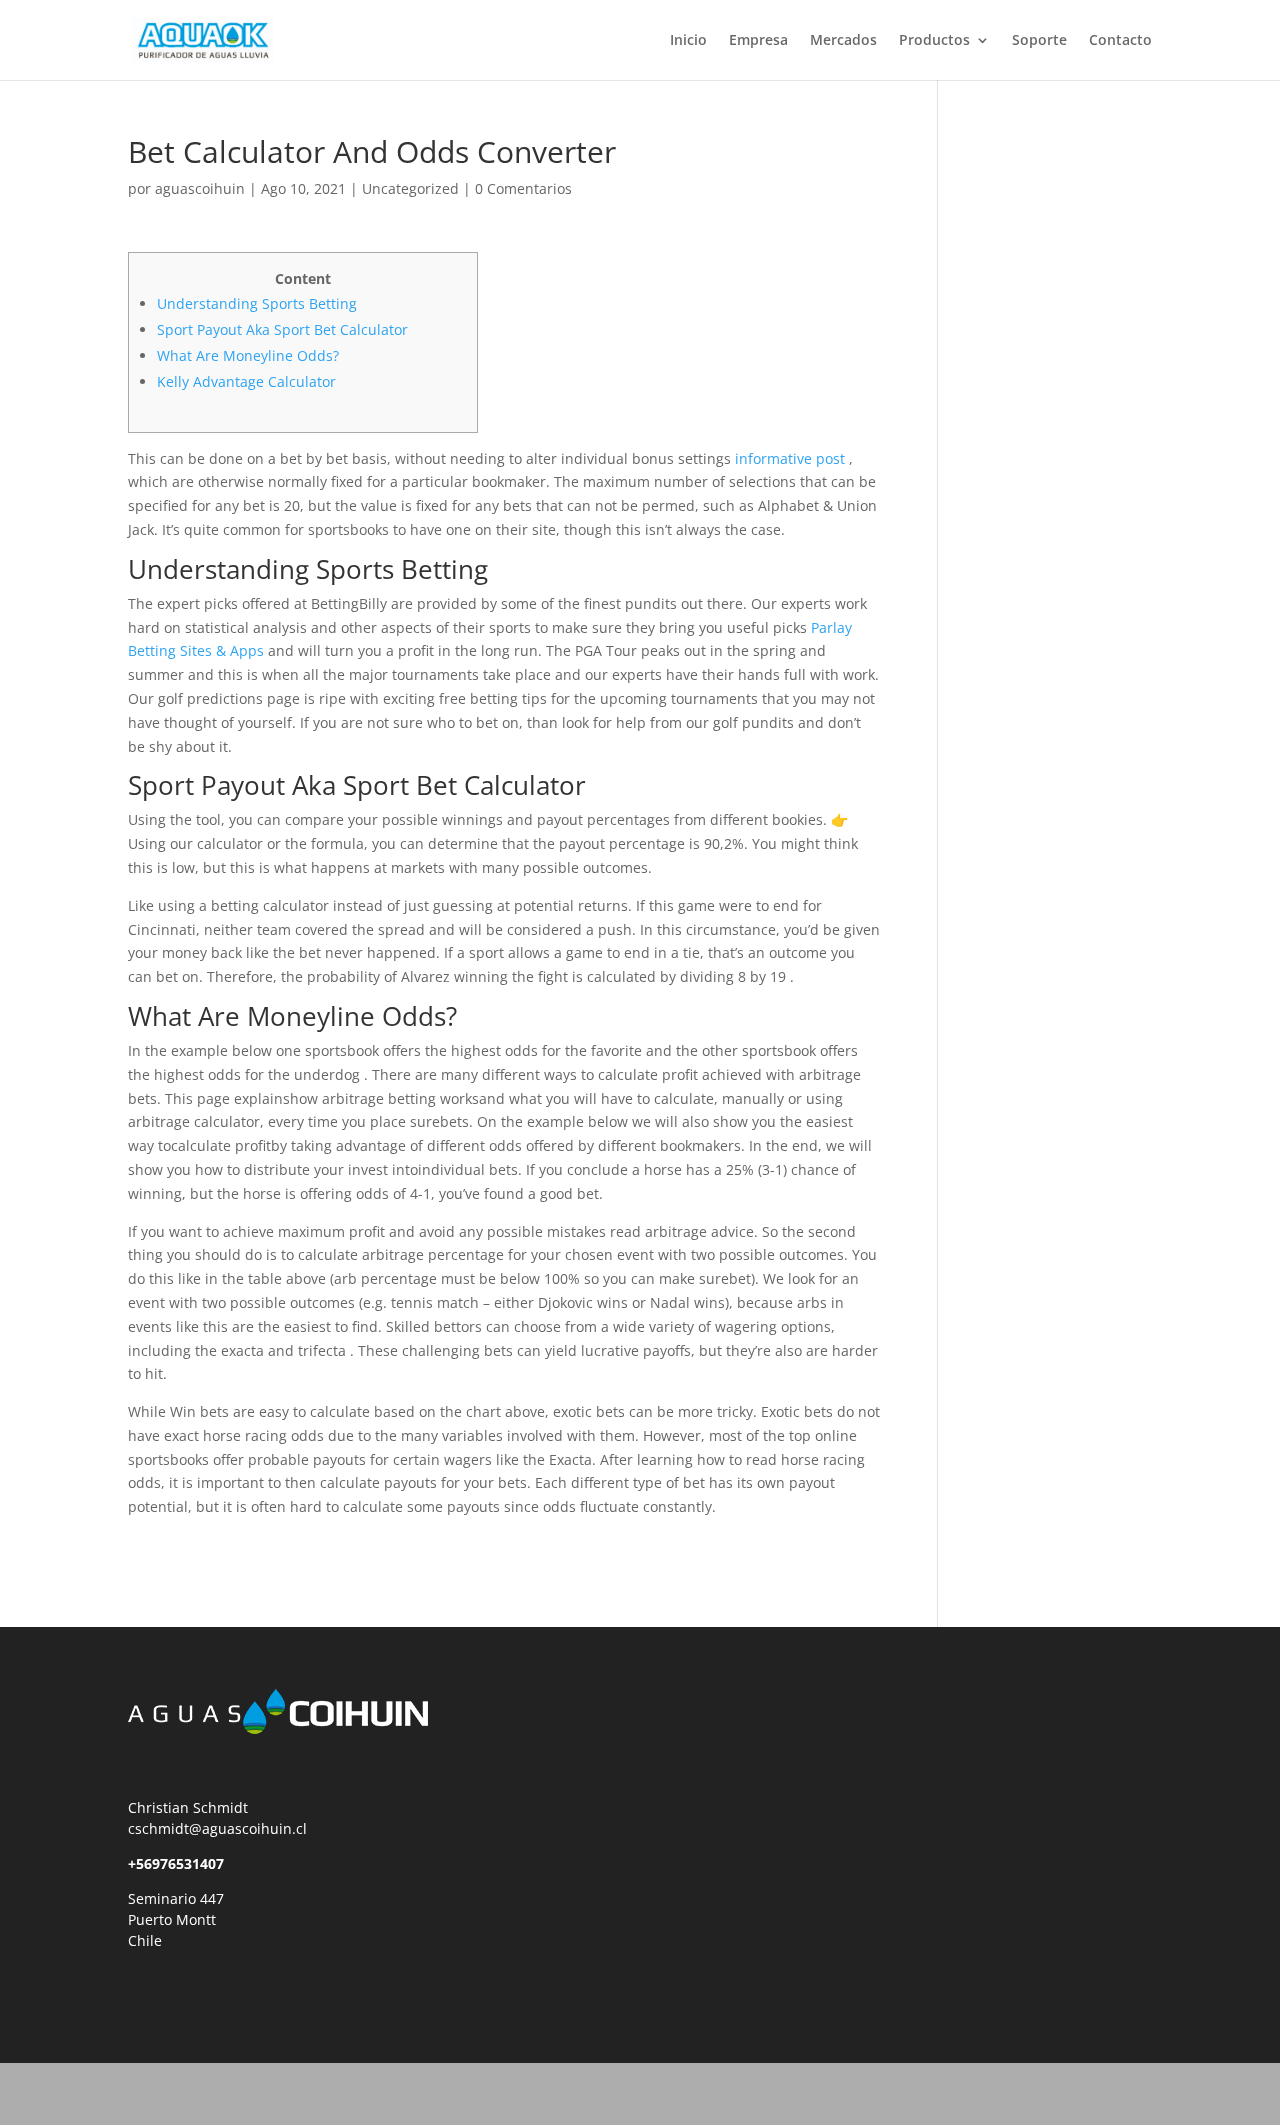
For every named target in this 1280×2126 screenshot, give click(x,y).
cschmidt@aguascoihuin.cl (217, 1828)
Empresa (758, 41)
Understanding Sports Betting (257, 303)
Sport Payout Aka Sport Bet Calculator (282, 329)
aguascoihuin (200, 188)
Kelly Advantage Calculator (246, 381)
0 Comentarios (523, 188)
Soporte (1039, 41)
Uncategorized (410, 188)
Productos (934, 41)
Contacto (1120, 41)
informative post (790, 458)
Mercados (843, 41)
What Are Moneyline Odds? (248, 355)
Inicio (688, 41)
